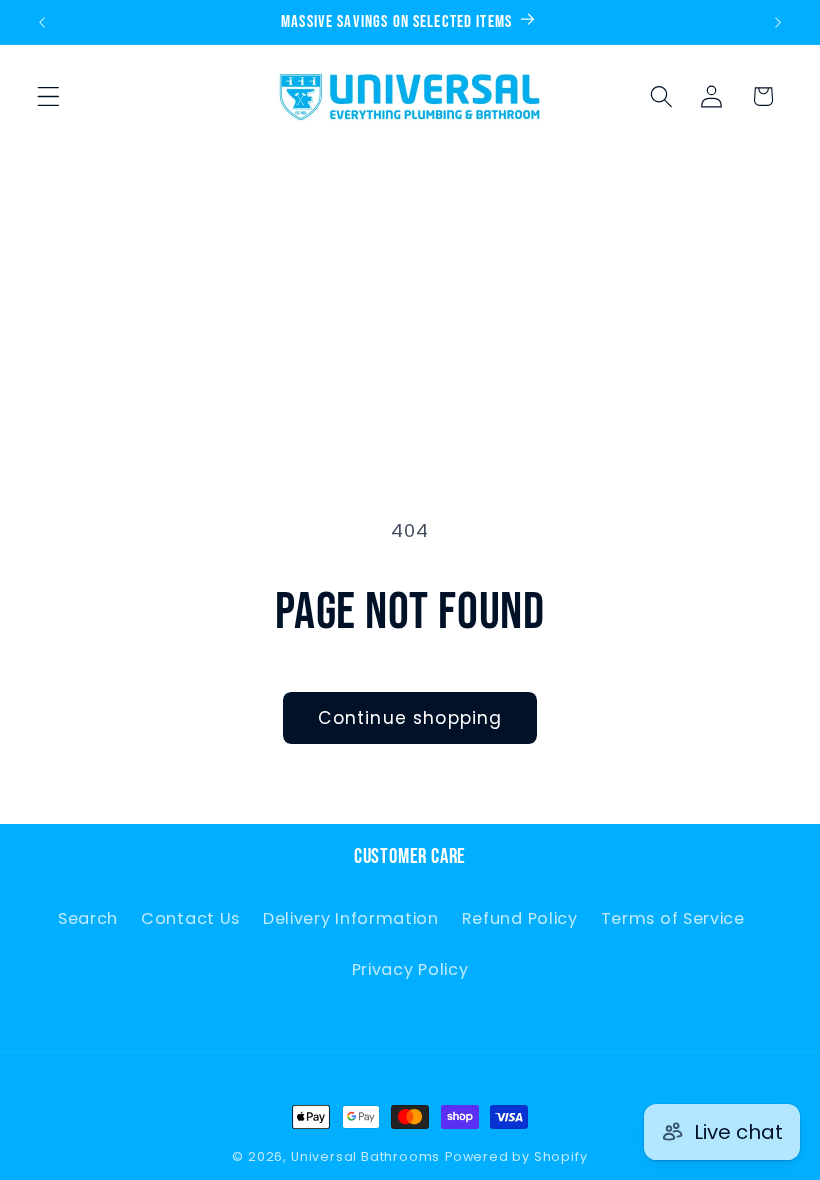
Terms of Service (673, 918)
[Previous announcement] (42, 22)
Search (88, 918)
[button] (48, 96)
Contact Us (190, 918)
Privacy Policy (410, 969)
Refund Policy (520, 918)
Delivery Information (351, 918)
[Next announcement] (778, 22)
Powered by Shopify (516, 1156)
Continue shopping (410, 718)
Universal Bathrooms (365, 1156)
